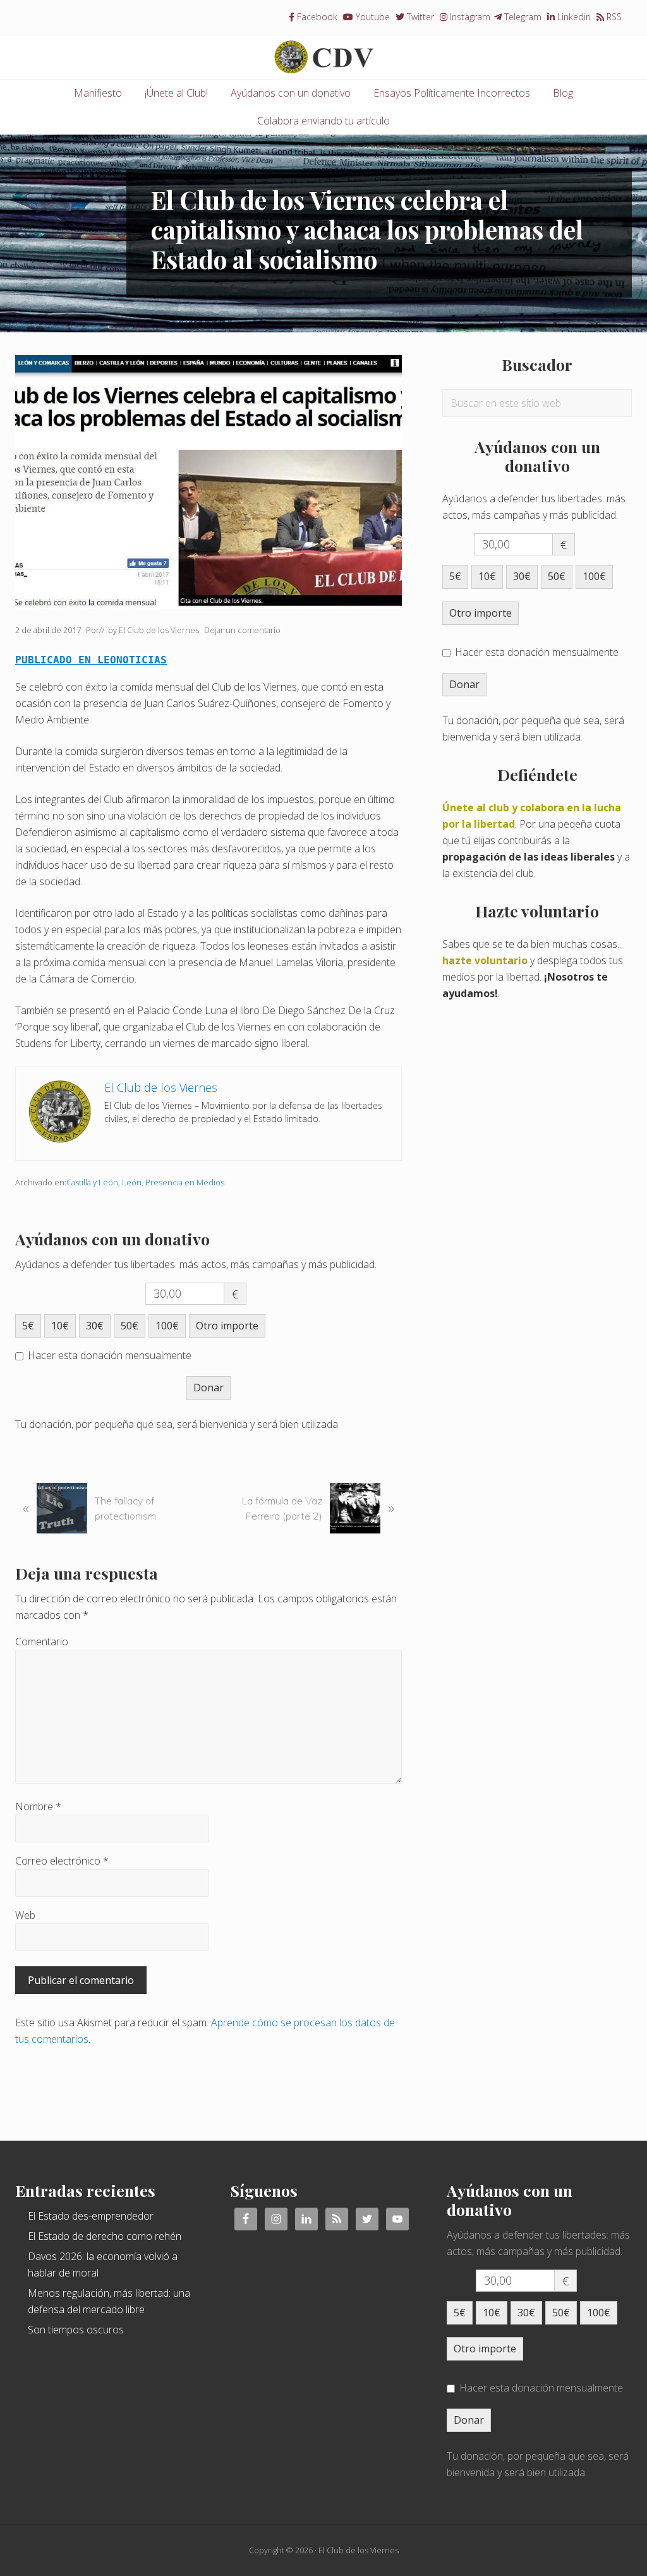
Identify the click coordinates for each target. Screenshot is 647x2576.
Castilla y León (92, 1182)
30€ (95, 1326)
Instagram (469, 17)
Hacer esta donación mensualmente (110, 1355)
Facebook (316, 17)
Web (25, 1915)
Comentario (42, 1642)
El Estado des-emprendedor (91, 2216)
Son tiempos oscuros (76, 2330)
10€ (60, 1326)
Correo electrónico (62, 1861)
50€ (130, 1326)
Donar (209, 1388)
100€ (167, 1326)
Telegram (522, 17)
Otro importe (227, 1326)
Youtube (372, 17)
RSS (613, 17)
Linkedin (573, 17)
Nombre (38, 1806)
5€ (28, 1326)
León (132, 1182)
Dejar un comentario (242, 630)
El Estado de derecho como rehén (105, 2236)
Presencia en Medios (185, 1182)
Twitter (419, 17)
